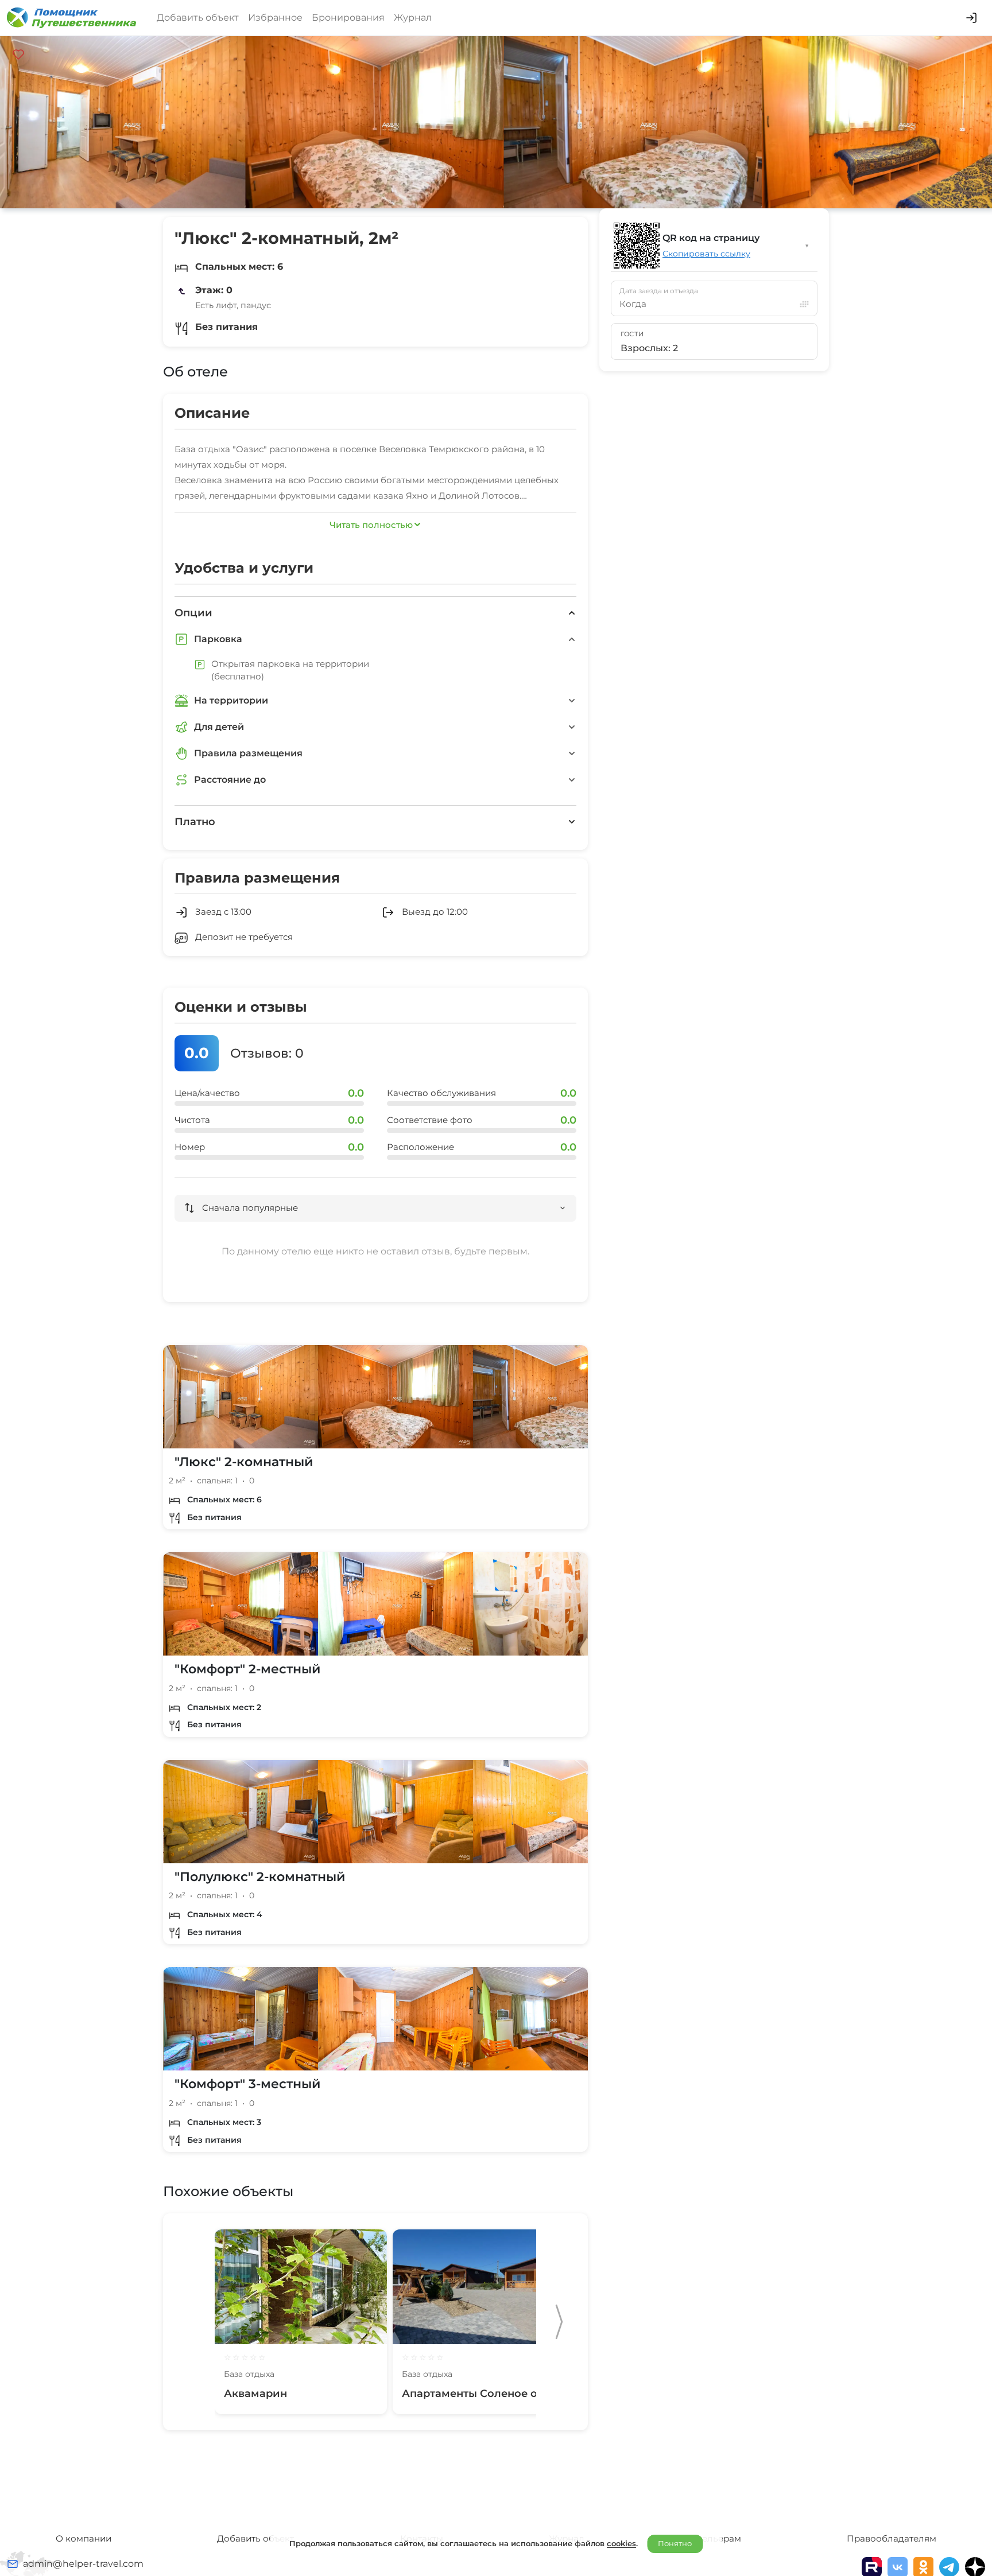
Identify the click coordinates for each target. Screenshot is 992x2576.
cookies (621, 2543)
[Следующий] (559, 2322)
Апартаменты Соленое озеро (483, 2394)
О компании (84, 2538)
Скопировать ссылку (706, 254)
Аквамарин (255, 2394)
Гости (632, 334)
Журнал (413, 18)
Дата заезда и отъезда (659, 291)
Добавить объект (198, 18)
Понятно (675, 2543)
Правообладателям (892, 2538)
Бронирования (348, 18)
